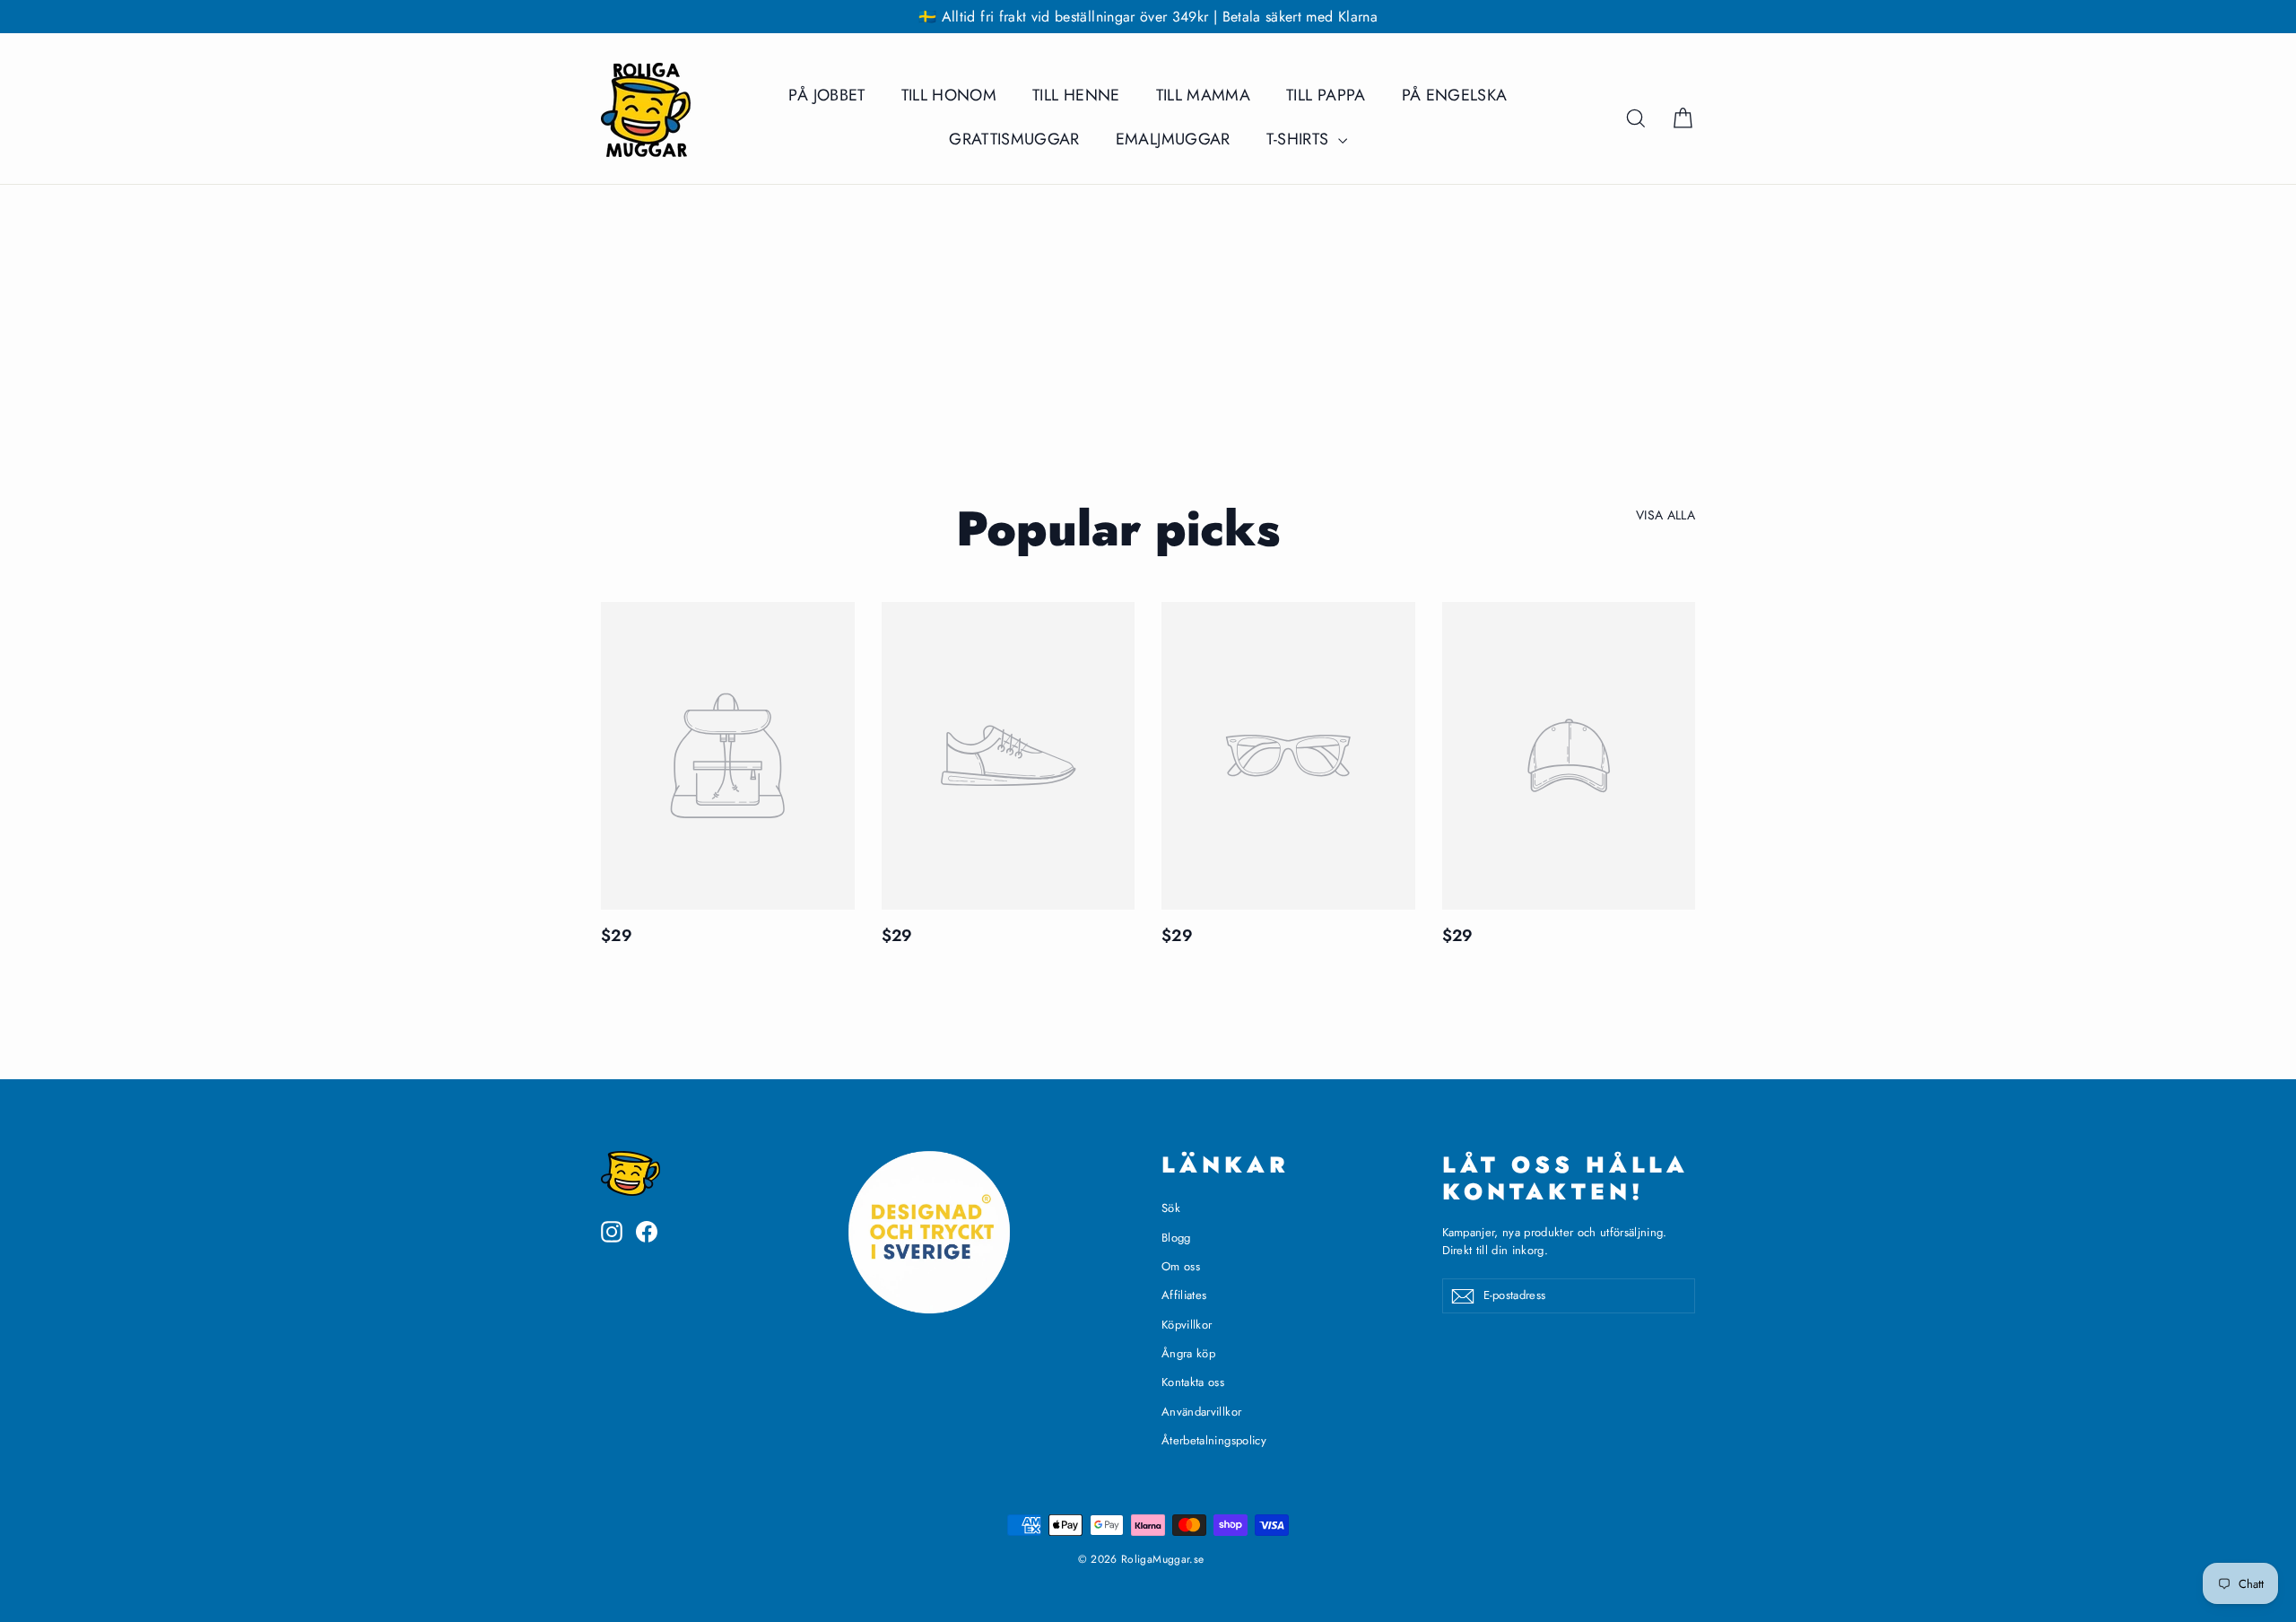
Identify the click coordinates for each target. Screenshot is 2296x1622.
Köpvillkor (1187, 1325)
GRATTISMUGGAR (1014, 139)
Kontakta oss (1193, 1382)
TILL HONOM (949, 95)
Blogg (1176, 1238)
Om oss (1181, 1266)
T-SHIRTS (1300, 139)
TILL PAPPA (1326, 95)
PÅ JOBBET (826, 95)
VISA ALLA (1665, 515)
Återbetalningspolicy (1214, 1440)
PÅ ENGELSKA (1455, 95)
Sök (1171, 1208)
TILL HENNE (1076, 95)
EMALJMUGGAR (1173, 139)
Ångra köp (1188, 1353)
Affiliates (1184, 1295)
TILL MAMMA (1204, 95)
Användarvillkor (1201, 1412)
